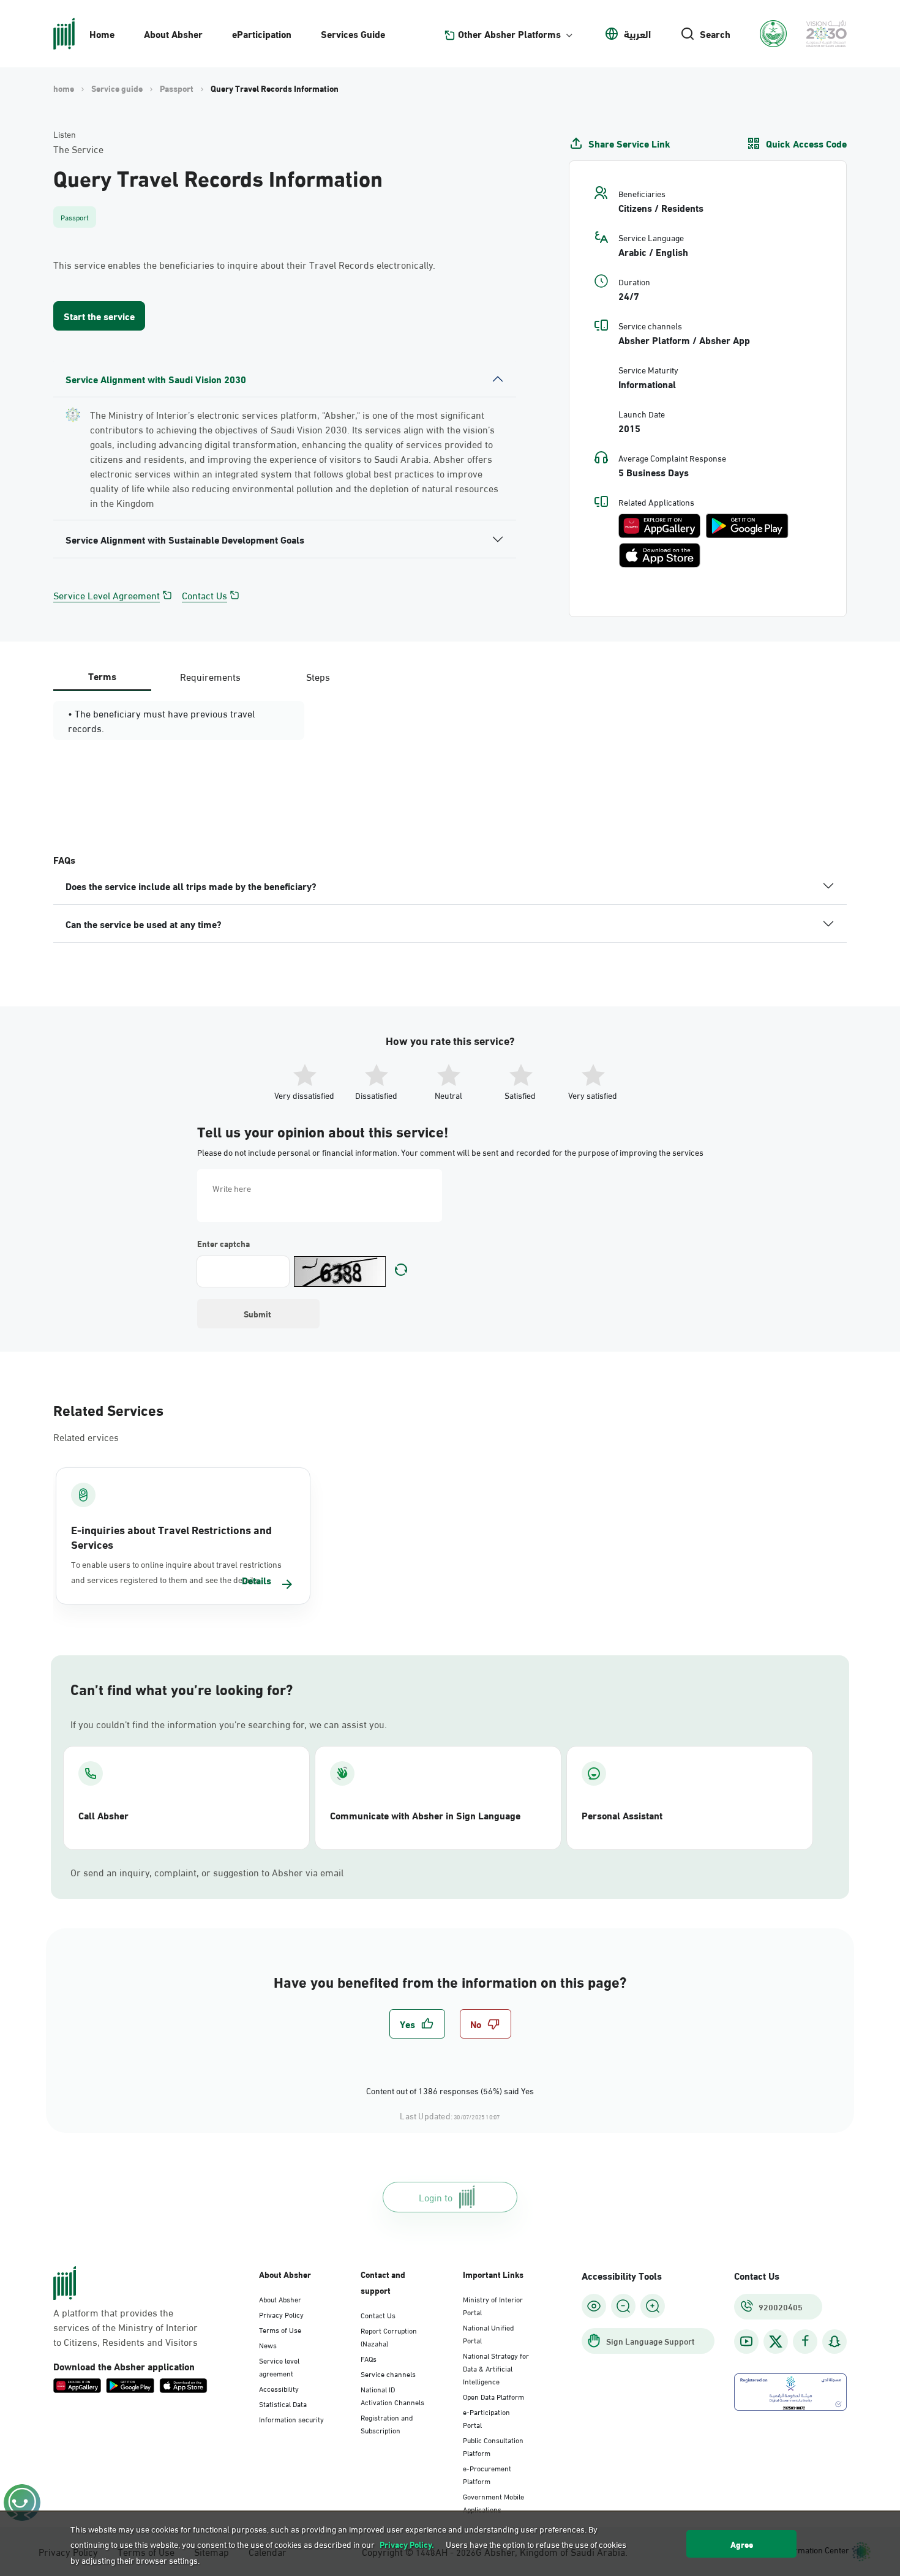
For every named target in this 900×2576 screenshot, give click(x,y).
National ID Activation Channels (392, 2395)
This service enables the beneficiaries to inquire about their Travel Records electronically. (244, 264)
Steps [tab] (318, 676)
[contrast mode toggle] (594, 2306)
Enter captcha (223, 1243)
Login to (436, 2197)
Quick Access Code (806, 143)
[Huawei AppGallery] (659, 526)
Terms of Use (280, 2329)
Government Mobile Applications (493, 2502)
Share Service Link (629, 143)
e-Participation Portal (486, 2418)
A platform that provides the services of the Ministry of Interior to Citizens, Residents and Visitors (126, 2327)
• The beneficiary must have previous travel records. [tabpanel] (161, 721)
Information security (291, 2419)
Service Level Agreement (107, 595)
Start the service (99, 316)
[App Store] (660, 555)
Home (102, 33)
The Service (78, 149)
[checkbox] (417, 2024)
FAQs (369, 2358)
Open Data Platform (493, 2396)
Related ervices (86, 1436)
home (64, 88)
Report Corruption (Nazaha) (389, 2336)
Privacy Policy (281, 2314)
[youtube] (746, 2341)
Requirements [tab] (210, 676)
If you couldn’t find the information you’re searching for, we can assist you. (229, 1724)
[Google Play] (747, 526)
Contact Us (204, 595)
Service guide (117, 88)
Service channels (388, 2373)
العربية (637, 34)
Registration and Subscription (387, 2423)
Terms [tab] (102, 676)
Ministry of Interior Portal (493, 2305)
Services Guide (353, 33)
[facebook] (805, 2341)
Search (715, 34)
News (268, 2345)
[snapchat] (834, 2341)
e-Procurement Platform (487, 2474)
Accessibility (279, 2388)
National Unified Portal (488, 2333)
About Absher (173, 33)
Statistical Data (283, 2403)
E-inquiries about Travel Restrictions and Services (171, 1537)
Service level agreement (279, 2366)
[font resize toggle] (623, 2306)
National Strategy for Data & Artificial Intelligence (496, 2368)
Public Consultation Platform (493, 2446)
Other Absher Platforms (509, 34)
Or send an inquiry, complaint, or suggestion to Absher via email (207, 1872)
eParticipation (262, 33)
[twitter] (776, 2342)
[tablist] (210, 676)
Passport (177, 88)
